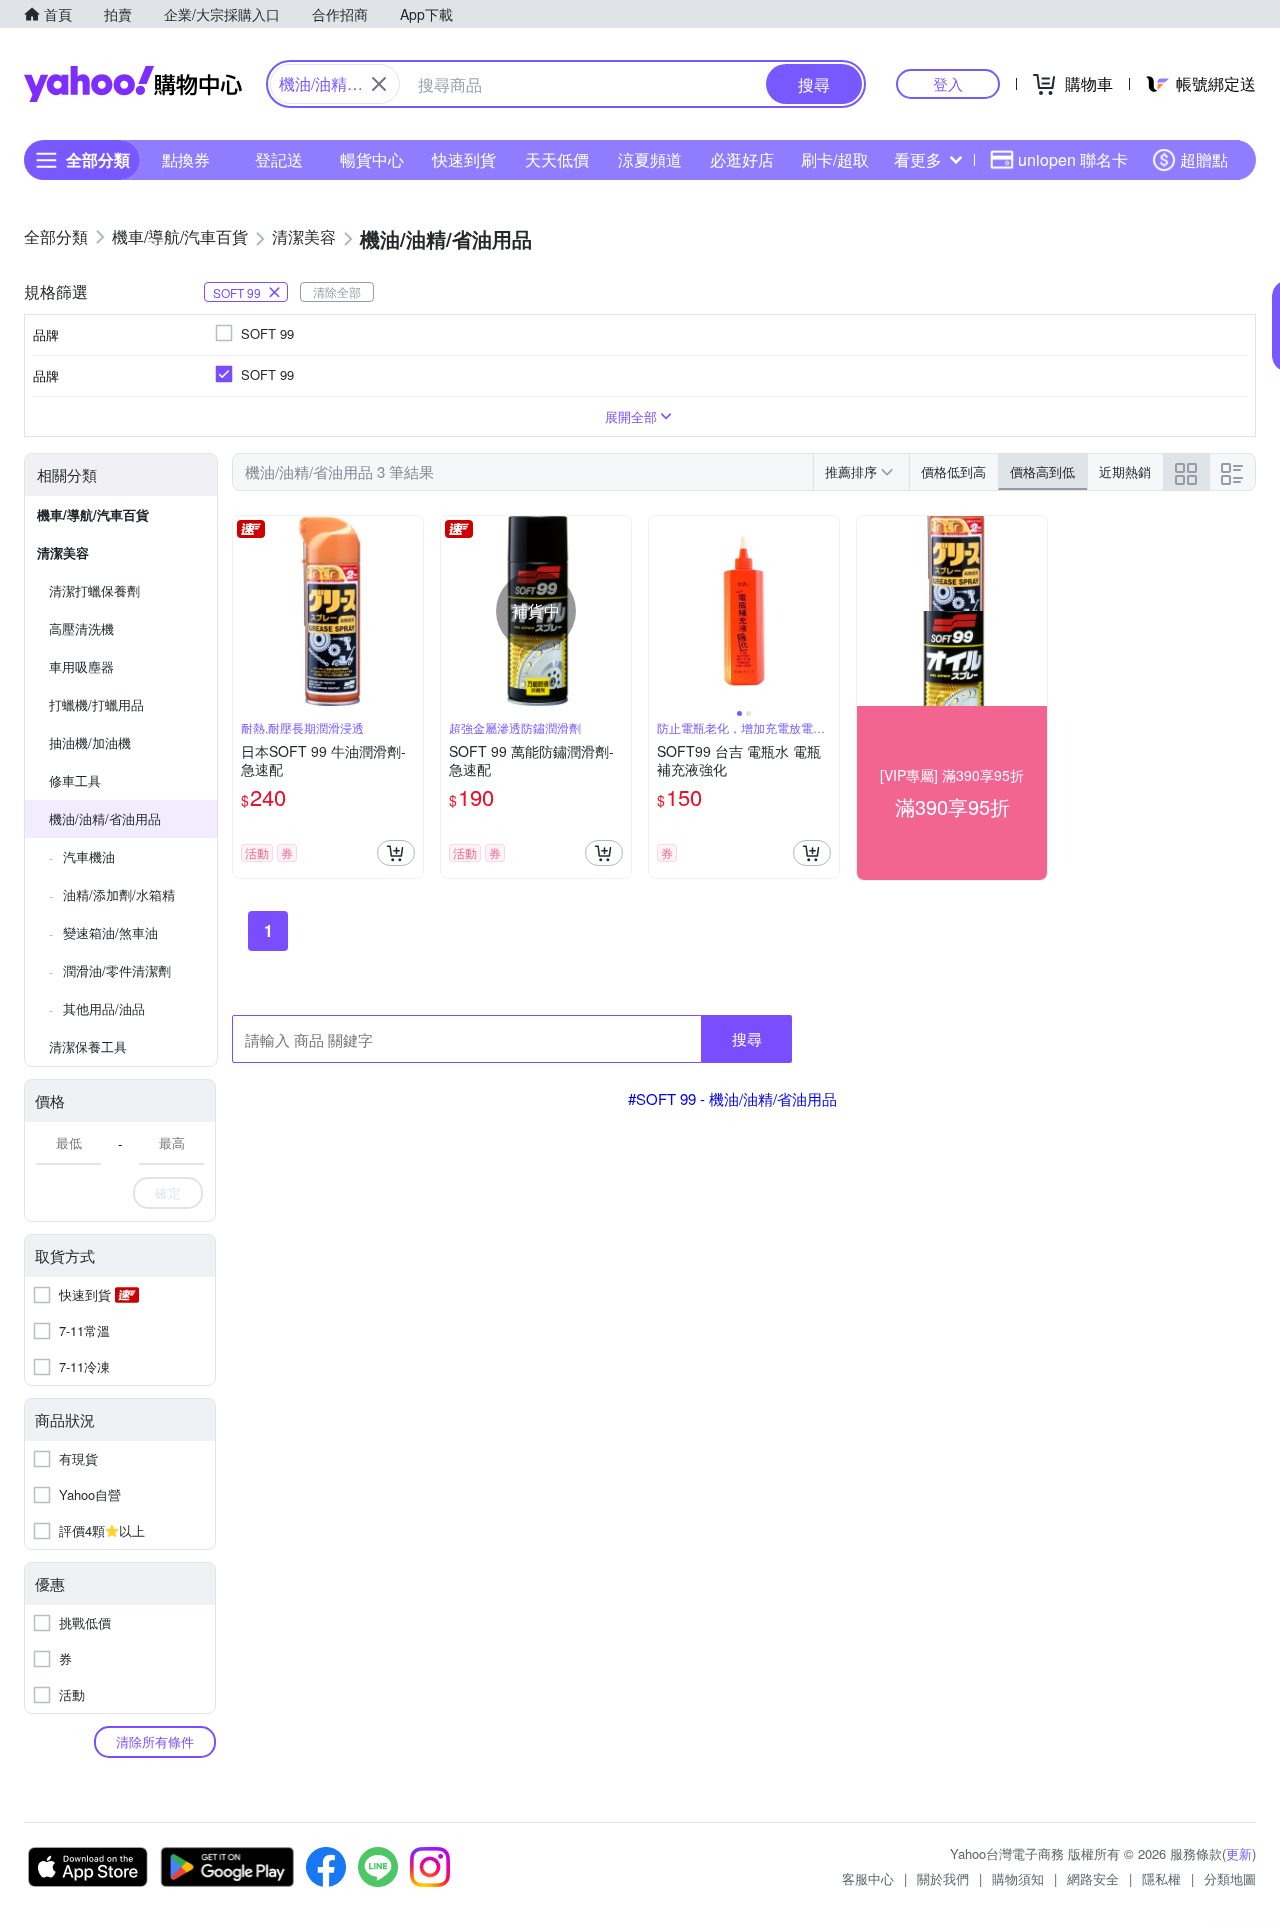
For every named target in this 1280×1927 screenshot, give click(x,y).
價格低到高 (953, 471)
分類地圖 (1230, 1878)
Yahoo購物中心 (133, 84)
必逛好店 (742, 159)
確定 (168, 1192)
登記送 (279, 159)
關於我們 (943, 1878)
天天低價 (557, 159)
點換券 (186, 159)
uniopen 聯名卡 (1073, 159)
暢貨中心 (372, 159)
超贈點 (1204, 159)
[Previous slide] (662, 611)
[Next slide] (826, 611)
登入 (948, 83)
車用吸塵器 (81, 666)
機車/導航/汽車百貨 (93, 514)
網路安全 (1093, 1878)
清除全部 (337, 291)
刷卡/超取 (835, 159)
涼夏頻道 (650, 159)
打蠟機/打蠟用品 (96, 704)
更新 (1239, 1853)
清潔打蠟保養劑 (94, 590)
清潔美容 (63, 552)
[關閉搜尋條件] (379, 84)
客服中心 (868, 1878)
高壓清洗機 (81, 628)
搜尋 (747, 1038)
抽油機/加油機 (90, 742)
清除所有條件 (155, 1741)
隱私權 (1161, 1878)
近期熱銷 (1125, 471)
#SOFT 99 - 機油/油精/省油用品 (732, 1098)
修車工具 (75, 780)
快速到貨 (464, 159)
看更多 (918, 159)
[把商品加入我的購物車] (396, 853)
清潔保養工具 (88, 1046)
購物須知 (1018, 1878)
